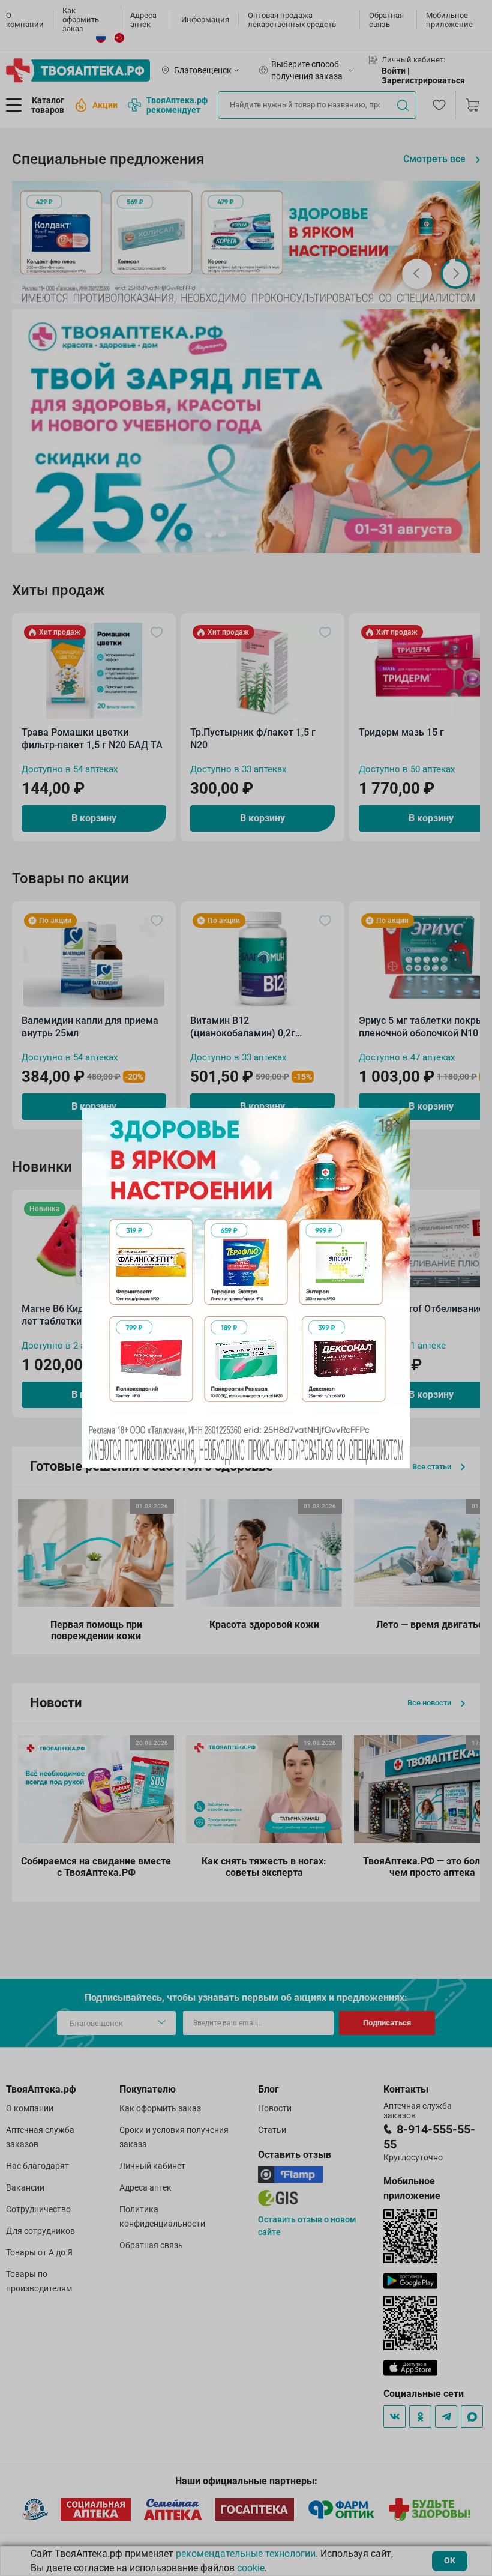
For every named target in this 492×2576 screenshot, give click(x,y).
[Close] (397, 1121)
